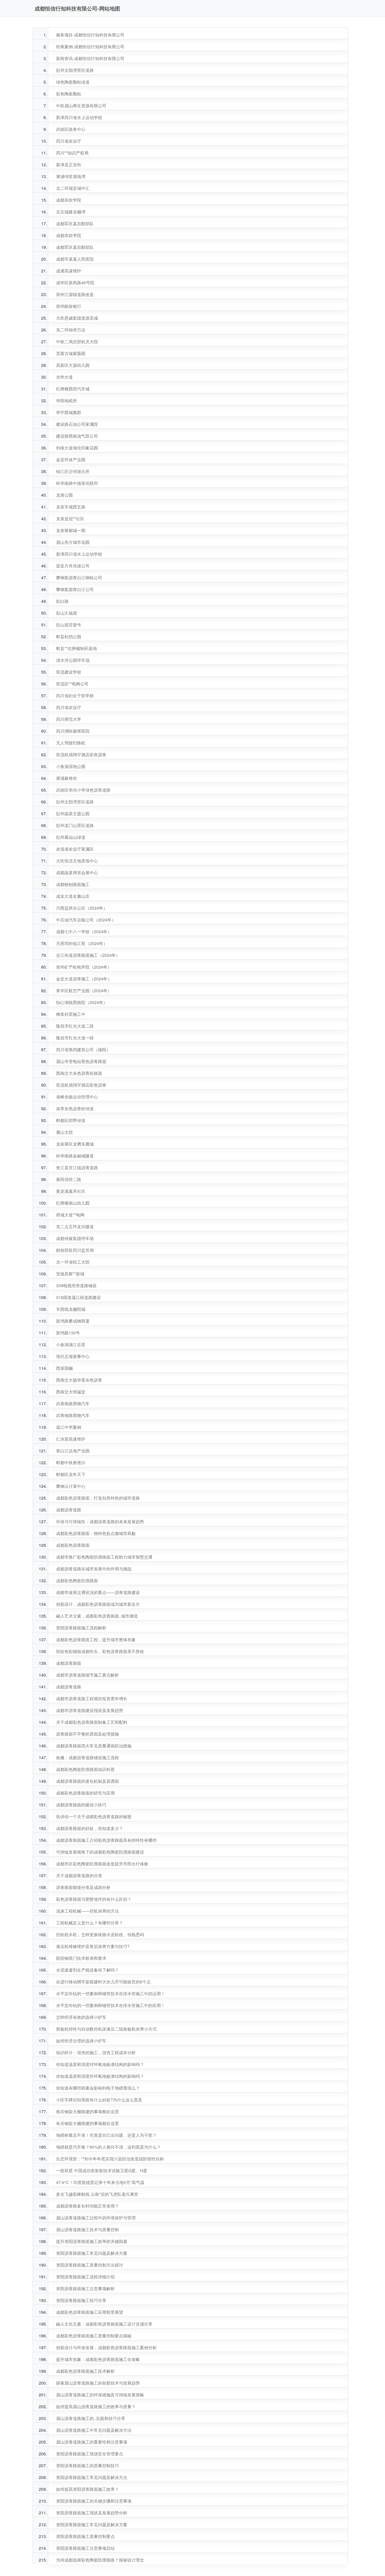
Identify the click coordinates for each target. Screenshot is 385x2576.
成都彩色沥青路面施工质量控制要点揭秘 (94, 2336)
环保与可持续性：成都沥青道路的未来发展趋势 (100, 1522)
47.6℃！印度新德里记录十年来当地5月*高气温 (100, 2182)
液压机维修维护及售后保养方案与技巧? (93, 1946)
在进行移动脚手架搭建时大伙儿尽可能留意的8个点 (103, 1982)
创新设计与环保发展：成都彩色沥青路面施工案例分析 (106, 2347)
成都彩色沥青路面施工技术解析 (85, 2371)
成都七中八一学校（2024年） (84, 932)
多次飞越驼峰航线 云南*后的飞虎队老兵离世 (97, 2194)
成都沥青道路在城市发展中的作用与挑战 (94, 1569)
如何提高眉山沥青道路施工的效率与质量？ (96, 2406)
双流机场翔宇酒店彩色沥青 (81, 755)
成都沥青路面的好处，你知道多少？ (90, 1828)
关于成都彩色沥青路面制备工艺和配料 (92, 1722)
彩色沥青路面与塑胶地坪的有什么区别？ (94, 1899)
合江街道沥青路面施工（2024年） (88, 955)
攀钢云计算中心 (71, 1486)
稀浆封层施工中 (71, 1014)
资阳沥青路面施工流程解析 (81, 1628)
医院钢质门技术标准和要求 (81, 1958)
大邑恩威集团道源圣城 (77, 318)
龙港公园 (64, 495)
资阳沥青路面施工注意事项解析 (85, 2288)
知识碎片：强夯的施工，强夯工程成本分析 (96, 2052)
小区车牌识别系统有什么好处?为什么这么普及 (99, 2100)
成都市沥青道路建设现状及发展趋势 (90, 1710)
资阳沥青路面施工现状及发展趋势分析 (92, 2513)
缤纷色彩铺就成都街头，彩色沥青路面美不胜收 (100, 1651)
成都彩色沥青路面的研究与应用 (85, 1793)
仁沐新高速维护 (71, 1439)
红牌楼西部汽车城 (73, 389)
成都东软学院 (69, 200)
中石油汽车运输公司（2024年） (86, 920)
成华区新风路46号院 (75, 283)
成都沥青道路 (69, 1510)
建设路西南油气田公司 (77, 436)
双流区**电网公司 (72, 684)
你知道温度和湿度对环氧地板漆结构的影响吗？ (100, 2064)
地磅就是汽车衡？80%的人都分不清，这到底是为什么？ (108, 2147)
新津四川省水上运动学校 (79, 117)
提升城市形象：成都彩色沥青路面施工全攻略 (98, 2359)
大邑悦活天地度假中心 (77, 861)
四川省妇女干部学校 (75, 696)
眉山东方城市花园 (73, 542)
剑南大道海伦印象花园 (77, 448)
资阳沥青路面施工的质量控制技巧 (87, 2465)
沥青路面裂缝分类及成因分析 (83, 1887)
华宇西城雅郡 (69, 412)
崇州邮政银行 (69, 306)
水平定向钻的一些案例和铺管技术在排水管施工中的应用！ (111, 2005)
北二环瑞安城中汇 (73, 188)
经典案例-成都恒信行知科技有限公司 (90, 47)
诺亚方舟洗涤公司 (73, 566)
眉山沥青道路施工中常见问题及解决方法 (94, 2430)
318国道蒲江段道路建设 (78, 1297)
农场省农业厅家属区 (75, 849)
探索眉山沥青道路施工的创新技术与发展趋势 (98, 2383)
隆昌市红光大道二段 (75, 1026)
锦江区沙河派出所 (73, 471)
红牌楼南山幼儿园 (73, 1203)
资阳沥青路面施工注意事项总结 (85, 2548)
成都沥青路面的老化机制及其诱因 (87, 1781)
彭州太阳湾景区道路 (75, 70)
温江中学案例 (69, 1427)
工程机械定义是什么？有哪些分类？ (90, 1923)
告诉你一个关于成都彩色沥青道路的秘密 (94, 1816)
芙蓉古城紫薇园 (71, 353)
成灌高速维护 (69, 271)
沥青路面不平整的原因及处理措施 (87, 1734)
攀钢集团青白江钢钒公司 (79, 578)
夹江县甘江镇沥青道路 (77, 1168)
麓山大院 (64, 1132)
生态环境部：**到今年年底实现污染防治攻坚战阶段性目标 (110, 2159)
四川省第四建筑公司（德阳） (83, 1050)
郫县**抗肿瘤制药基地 (76, 648)
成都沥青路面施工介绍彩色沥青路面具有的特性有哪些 (106, 1840)
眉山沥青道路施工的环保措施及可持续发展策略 (100, 2395)
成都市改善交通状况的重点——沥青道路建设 (98, 1592)
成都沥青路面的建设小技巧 (81, 1805)
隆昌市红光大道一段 (75, 1038)
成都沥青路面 (69, 1663)
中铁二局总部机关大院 (77, 342)
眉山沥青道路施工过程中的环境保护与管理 (96, 2218)
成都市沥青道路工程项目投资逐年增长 (92, 1698)
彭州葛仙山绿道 (71, 837)
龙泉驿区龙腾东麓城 (75, 1144)
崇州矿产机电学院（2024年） (84, 967)
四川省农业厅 (69, 141)
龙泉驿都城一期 (71, 530)
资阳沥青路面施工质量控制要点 (85, 2536)
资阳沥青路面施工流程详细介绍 (85, 2277)
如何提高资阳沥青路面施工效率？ (87, 2489)
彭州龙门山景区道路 (75, 825)
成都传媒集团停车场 (75, 1238)
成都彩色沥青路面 (73, 1545)
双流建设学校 (69, 672)
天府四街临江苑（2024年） (82, 943)
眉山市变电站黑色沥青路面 (81, 1061)
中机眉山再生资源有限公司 (81, 106)
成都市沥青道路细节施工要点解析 (87, 1675)
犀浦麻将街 (67, 778)
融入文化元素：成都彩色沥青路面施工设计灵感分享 (104, 2324)
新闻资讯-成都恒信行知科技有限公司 (90, 58)
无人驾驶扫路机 (71, 743)
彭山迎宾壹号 (69, 625)
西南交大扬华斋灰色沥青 (79, 1380)
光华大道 (64, 377)
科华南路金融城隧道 (75, 1156)
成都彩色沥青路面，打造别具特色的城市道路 (98, 1498)
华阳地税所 (67, 401)
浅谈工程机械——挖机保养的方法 (87, 1911)
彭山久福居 (67, 613)
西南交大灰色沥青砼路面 (79, 1073)
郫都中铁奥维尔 (71, 1463)
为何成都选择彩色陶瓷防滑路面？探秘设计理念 (100, 2560)
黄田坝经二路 (69, 1179)
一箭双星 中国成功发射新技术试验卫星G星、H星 (102, 2170)
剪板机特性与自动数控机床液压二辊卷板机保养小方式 (106, 2029)
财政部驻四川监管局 (75, 1250)
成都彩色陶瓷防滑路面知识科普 (85, 1769)
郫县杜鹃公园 (69, 637)
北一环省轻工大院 (73, 1262)
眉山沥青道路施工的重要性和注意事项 (92, 2442)
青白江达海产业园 (73, 1451)
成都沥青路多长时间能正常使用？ (87, 2206)
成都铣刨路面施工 (73, 884)
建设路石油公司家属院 (77, 424)
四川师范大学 (69, 719)
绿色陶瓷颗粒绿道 (73, 82)
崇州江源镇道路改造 (75, 294)
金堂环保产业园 (71, 460)
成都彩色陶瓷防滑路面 (77, 1581)
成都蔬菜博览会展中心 (77, 873)
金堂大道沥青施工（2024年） (84, 979)
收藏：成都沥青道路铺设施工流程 (87, 1757)
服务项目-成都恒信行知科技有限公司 (90, 35)
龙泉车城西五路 (71, 507)
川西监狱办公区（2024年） (82, 908)
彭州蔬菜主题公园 (73, 814)
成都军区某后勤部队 (75, 224)
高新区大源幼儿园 (73, 365)
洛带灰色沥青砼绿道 (75, 1109)
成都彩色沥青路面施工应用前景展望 (90, 2312)
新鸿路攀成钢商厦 (73, 1321)
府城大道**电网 (70, 1215)
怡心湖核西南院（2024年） (82, 1002)
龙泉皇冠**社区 (70, 519)
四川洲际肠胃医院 (73, 731)
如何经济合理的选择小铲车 (81, 2041)
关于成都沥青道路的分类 (79, 1875)
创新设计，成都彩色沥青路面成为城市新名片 (98, 1604)
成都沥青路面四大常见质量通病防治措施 (94, 1746)
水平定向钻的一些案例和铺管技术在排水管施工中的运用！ (111, 1993)
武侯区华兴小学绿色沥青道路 (83, 790)
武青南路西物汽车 (73, 1404)
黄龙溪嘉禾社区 (71, 1191)
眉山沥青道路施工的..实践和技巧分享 (91, 2418)
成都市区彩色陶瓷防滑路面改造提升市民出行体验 (102, 1864)
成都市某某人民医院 (75, 259)
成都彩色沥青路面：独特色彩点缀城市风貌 (96, 1533)
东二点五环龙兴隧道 (75, 1227)
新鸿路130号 (68, 1333)
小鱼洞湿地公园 (71, 766)
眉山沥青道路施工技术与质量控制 (87, 2229)
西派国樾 (64, 1368)
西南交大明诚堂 (71, 1392)
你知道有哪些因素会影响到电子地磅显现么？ (98, 2088)
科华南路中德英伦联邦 (77, 483)
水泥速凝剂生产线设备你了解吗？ (87, 1970)
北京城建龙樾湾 (71, 212)
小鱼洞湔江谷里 (71, 1345)
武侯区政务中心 (71, 129)
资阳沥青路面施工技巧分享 (81, 2300)
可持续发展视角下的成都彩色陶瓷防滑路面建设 (100, 1852)
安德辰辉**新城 (70, 1274)
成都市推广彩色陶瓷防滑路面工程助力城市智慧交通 (104, 1557)
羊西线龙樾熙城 (71, 1309)
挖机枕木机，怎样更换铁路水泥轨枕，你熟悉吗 (100, 1934)
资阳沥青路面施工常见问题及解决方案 (92, 2253)
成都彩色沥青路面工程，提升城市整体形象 (96, 1639)
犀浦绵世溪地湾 (71, 176)
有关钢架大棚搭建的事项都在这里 (87, 2123)
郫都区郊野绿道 (71, 1120)
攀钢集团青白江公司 (75, 589)
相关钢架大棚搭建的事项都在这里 (87, 2111)
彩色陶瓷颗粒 (69, 94)
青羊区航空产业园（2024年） (84, 991)
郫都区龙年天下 (71, 1474)
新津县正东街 (69, 165)
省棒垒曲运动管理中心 (77, 1097)
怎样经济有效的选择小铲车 (81, 2017)
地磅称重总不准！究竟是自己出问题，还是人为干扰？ (106, 2135)
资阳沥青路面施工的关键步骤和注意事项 (94, 2501)
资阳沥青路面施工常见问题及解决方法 (92, 2477)
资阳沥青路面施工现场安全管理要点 (90, 2454)
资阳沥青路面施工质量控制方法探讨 (90, 2265)
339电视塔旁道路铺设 (76, 1286)
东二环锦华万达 (71, 330)
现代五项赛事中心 (73, 1356)
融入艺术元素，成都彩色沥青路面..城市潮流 (97, 1616)
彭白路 (62, 601)
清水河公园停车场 (73, 660)
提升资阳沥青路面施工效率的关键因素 (92, 2241)
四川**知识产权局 (72, 153)
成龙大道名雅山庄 (73, 896)
